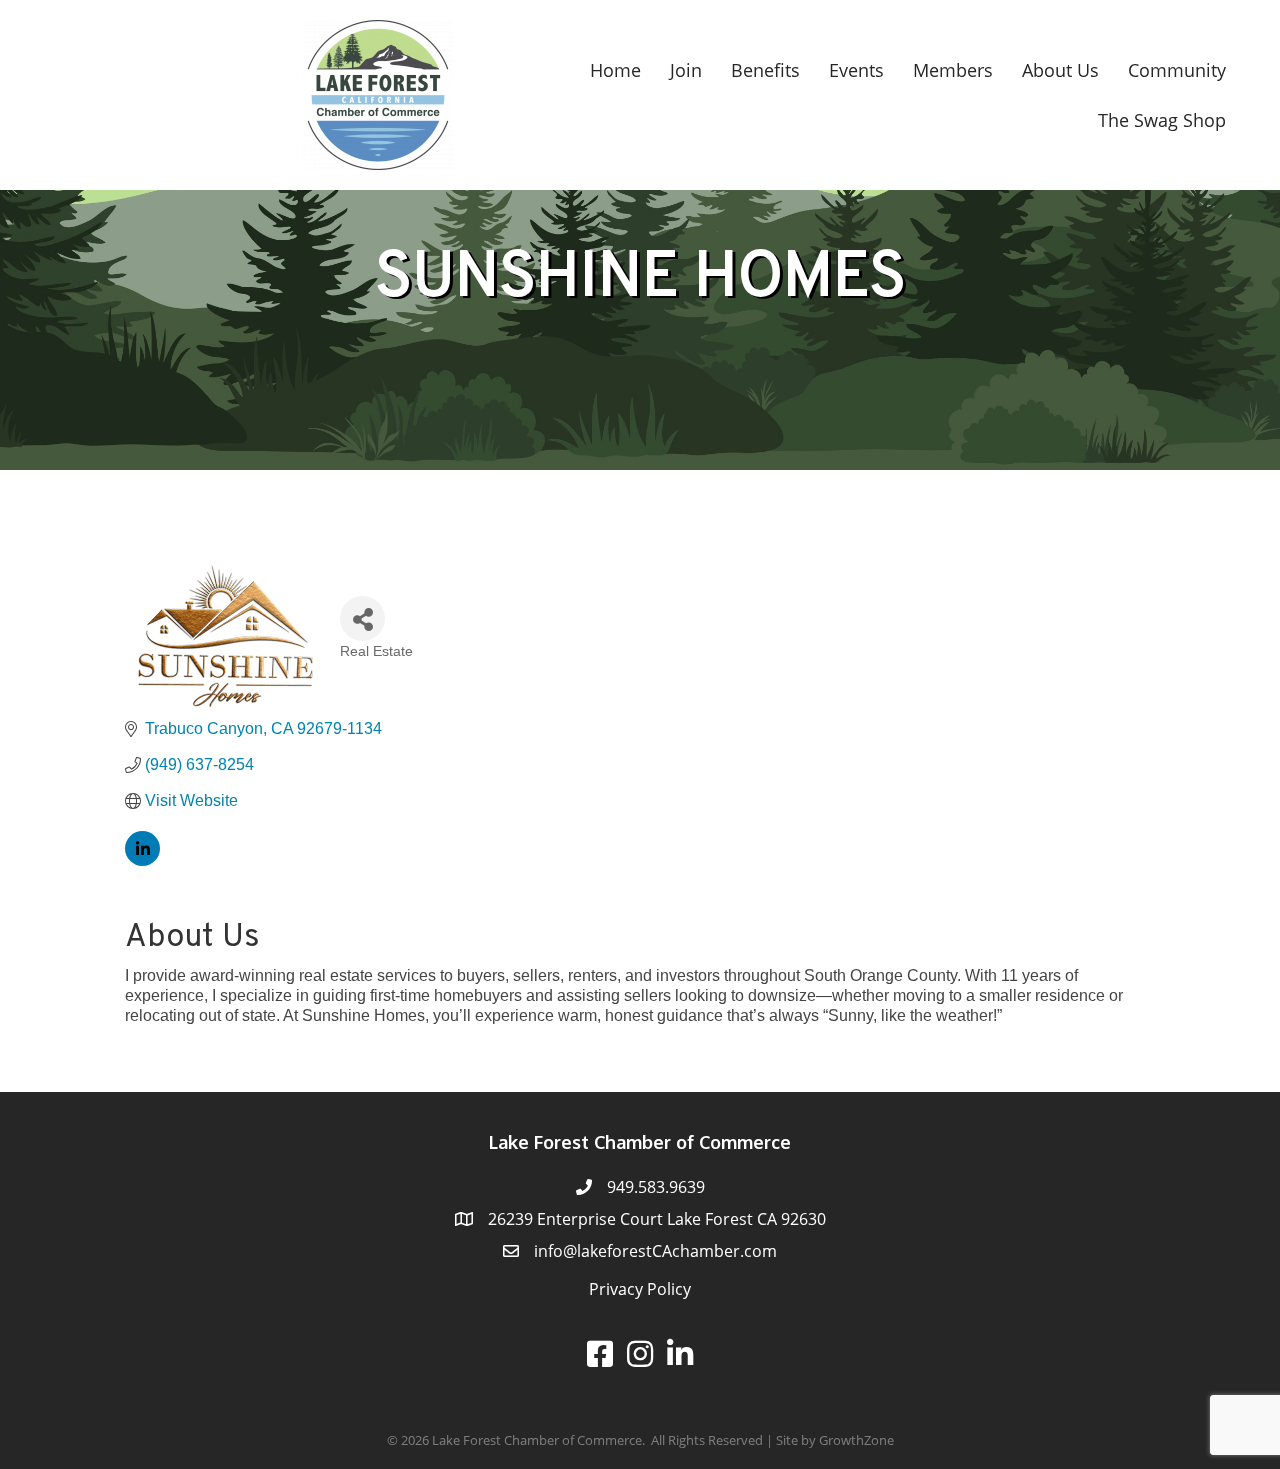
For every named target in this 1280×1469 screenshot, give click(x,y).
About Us (1060, 70)
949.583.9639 (656, 1187)
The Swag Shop (1162, 120)
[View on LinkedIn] (142, 860)
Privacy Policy (640, 1289)
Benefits (765, 70)
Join (686, 70)
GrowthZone (856, 1440)
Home (615, 70)
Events (856, 70)
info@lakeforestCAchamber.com (655, 1251)
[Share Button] (362, 618)
